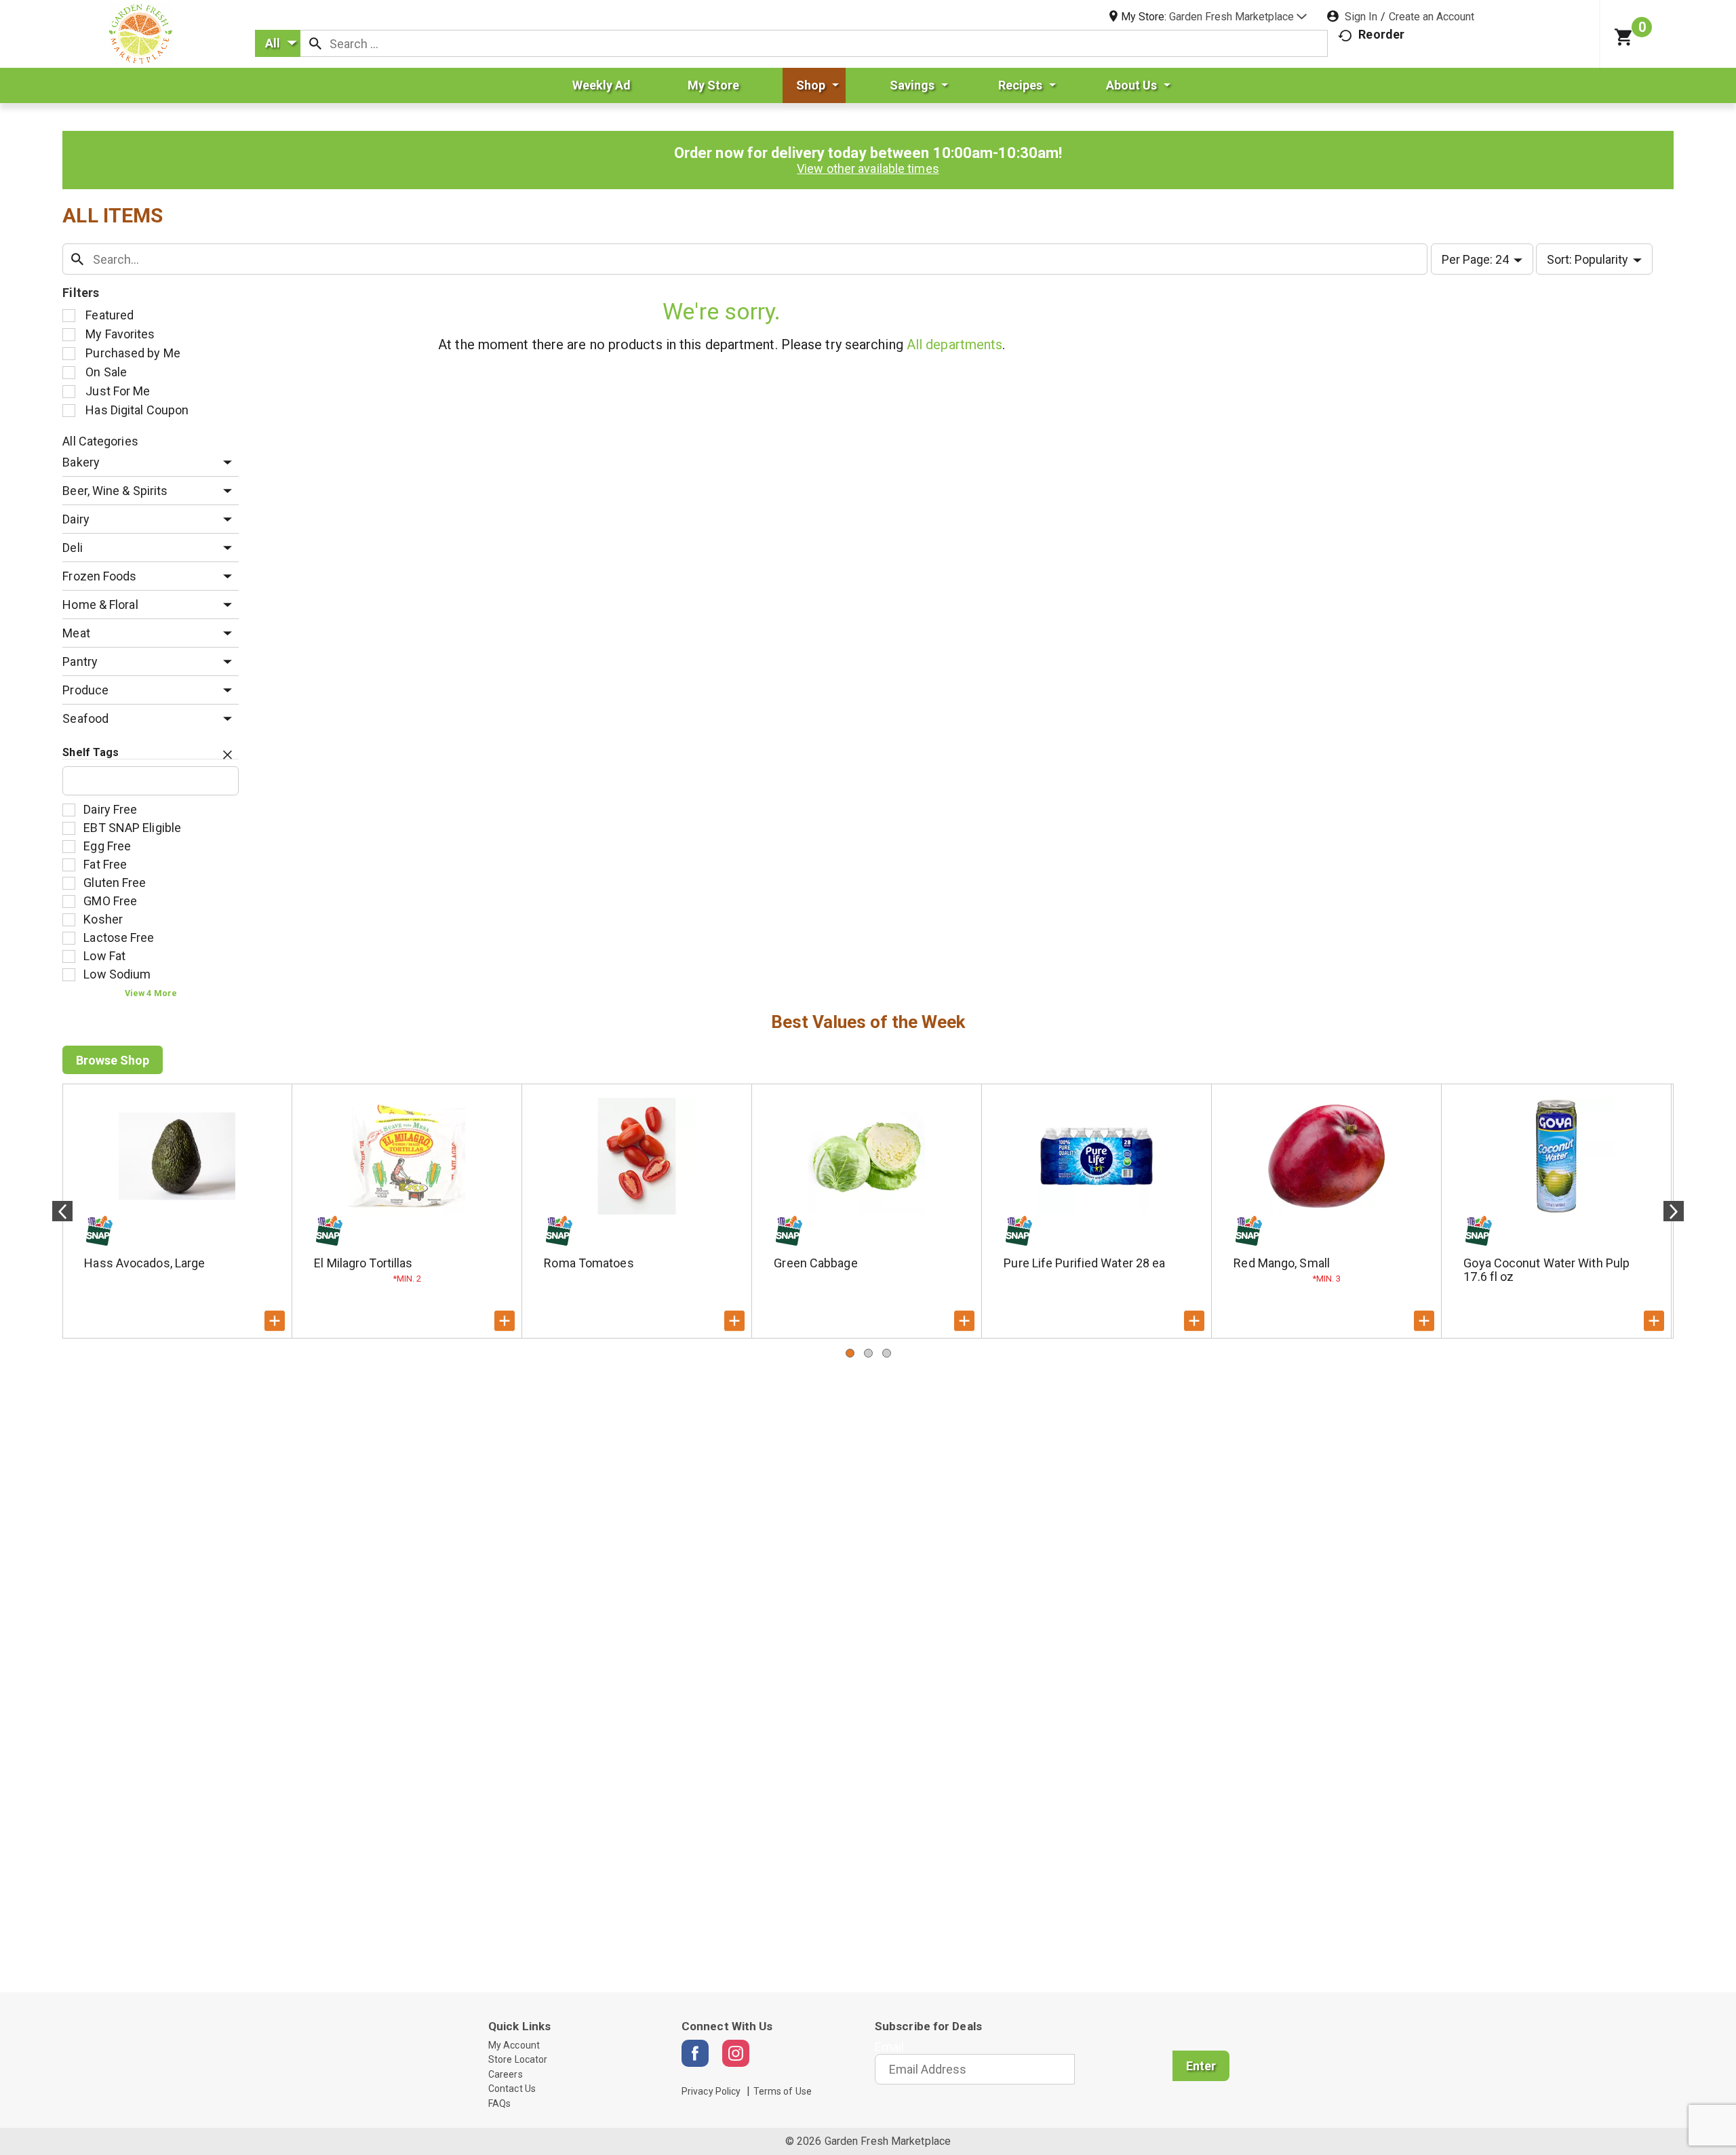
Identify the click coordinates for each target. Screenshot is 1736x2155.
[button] (1238, 17)
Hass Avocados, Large (144, 1263)
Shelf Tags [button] (91, 752)
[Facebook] (695, 2053)
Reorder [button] (1381, 34)
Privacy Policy (711, 2091)
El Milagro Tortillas (363, 1263)
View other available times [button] (868, 169)
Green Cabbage (815, 1263)
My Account (514, 2045)
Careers (506, 2074)
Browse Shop (113, 1060)
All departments (955, 344)
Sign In (1361, 17)
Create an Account (1432, 17)
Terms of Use (783, 2091)
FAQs (499, 2103)
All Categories (100, 441)
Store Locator (518, 2059)
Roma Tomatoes (589, 1263)
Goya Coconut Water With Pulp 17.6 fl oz (1546, 1270)
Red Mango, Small (1282, 1263)
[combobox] (278, 43)
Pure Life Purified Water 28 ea (1084, 1263)
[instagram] (736, 2053)
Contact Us (512, 2089)
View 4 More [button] (151, 993)
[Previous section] (62, 1211)
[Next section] (1674, 1211)
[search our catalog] (315, 43)
